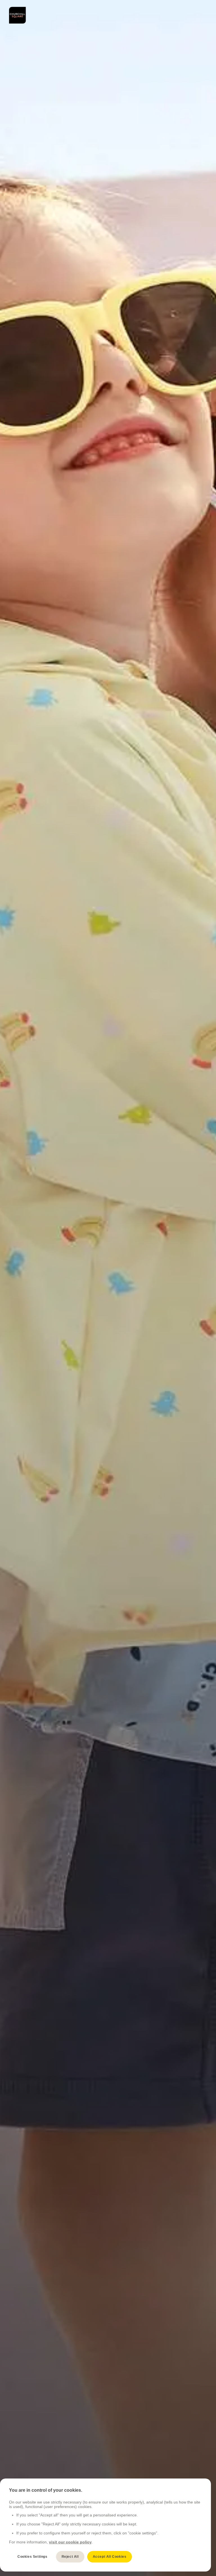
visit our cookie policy (70, 2542)
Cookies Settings (32, 2557)
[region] (105, 2525)
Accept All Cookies (110, 2557)
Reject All (70, 2557)
